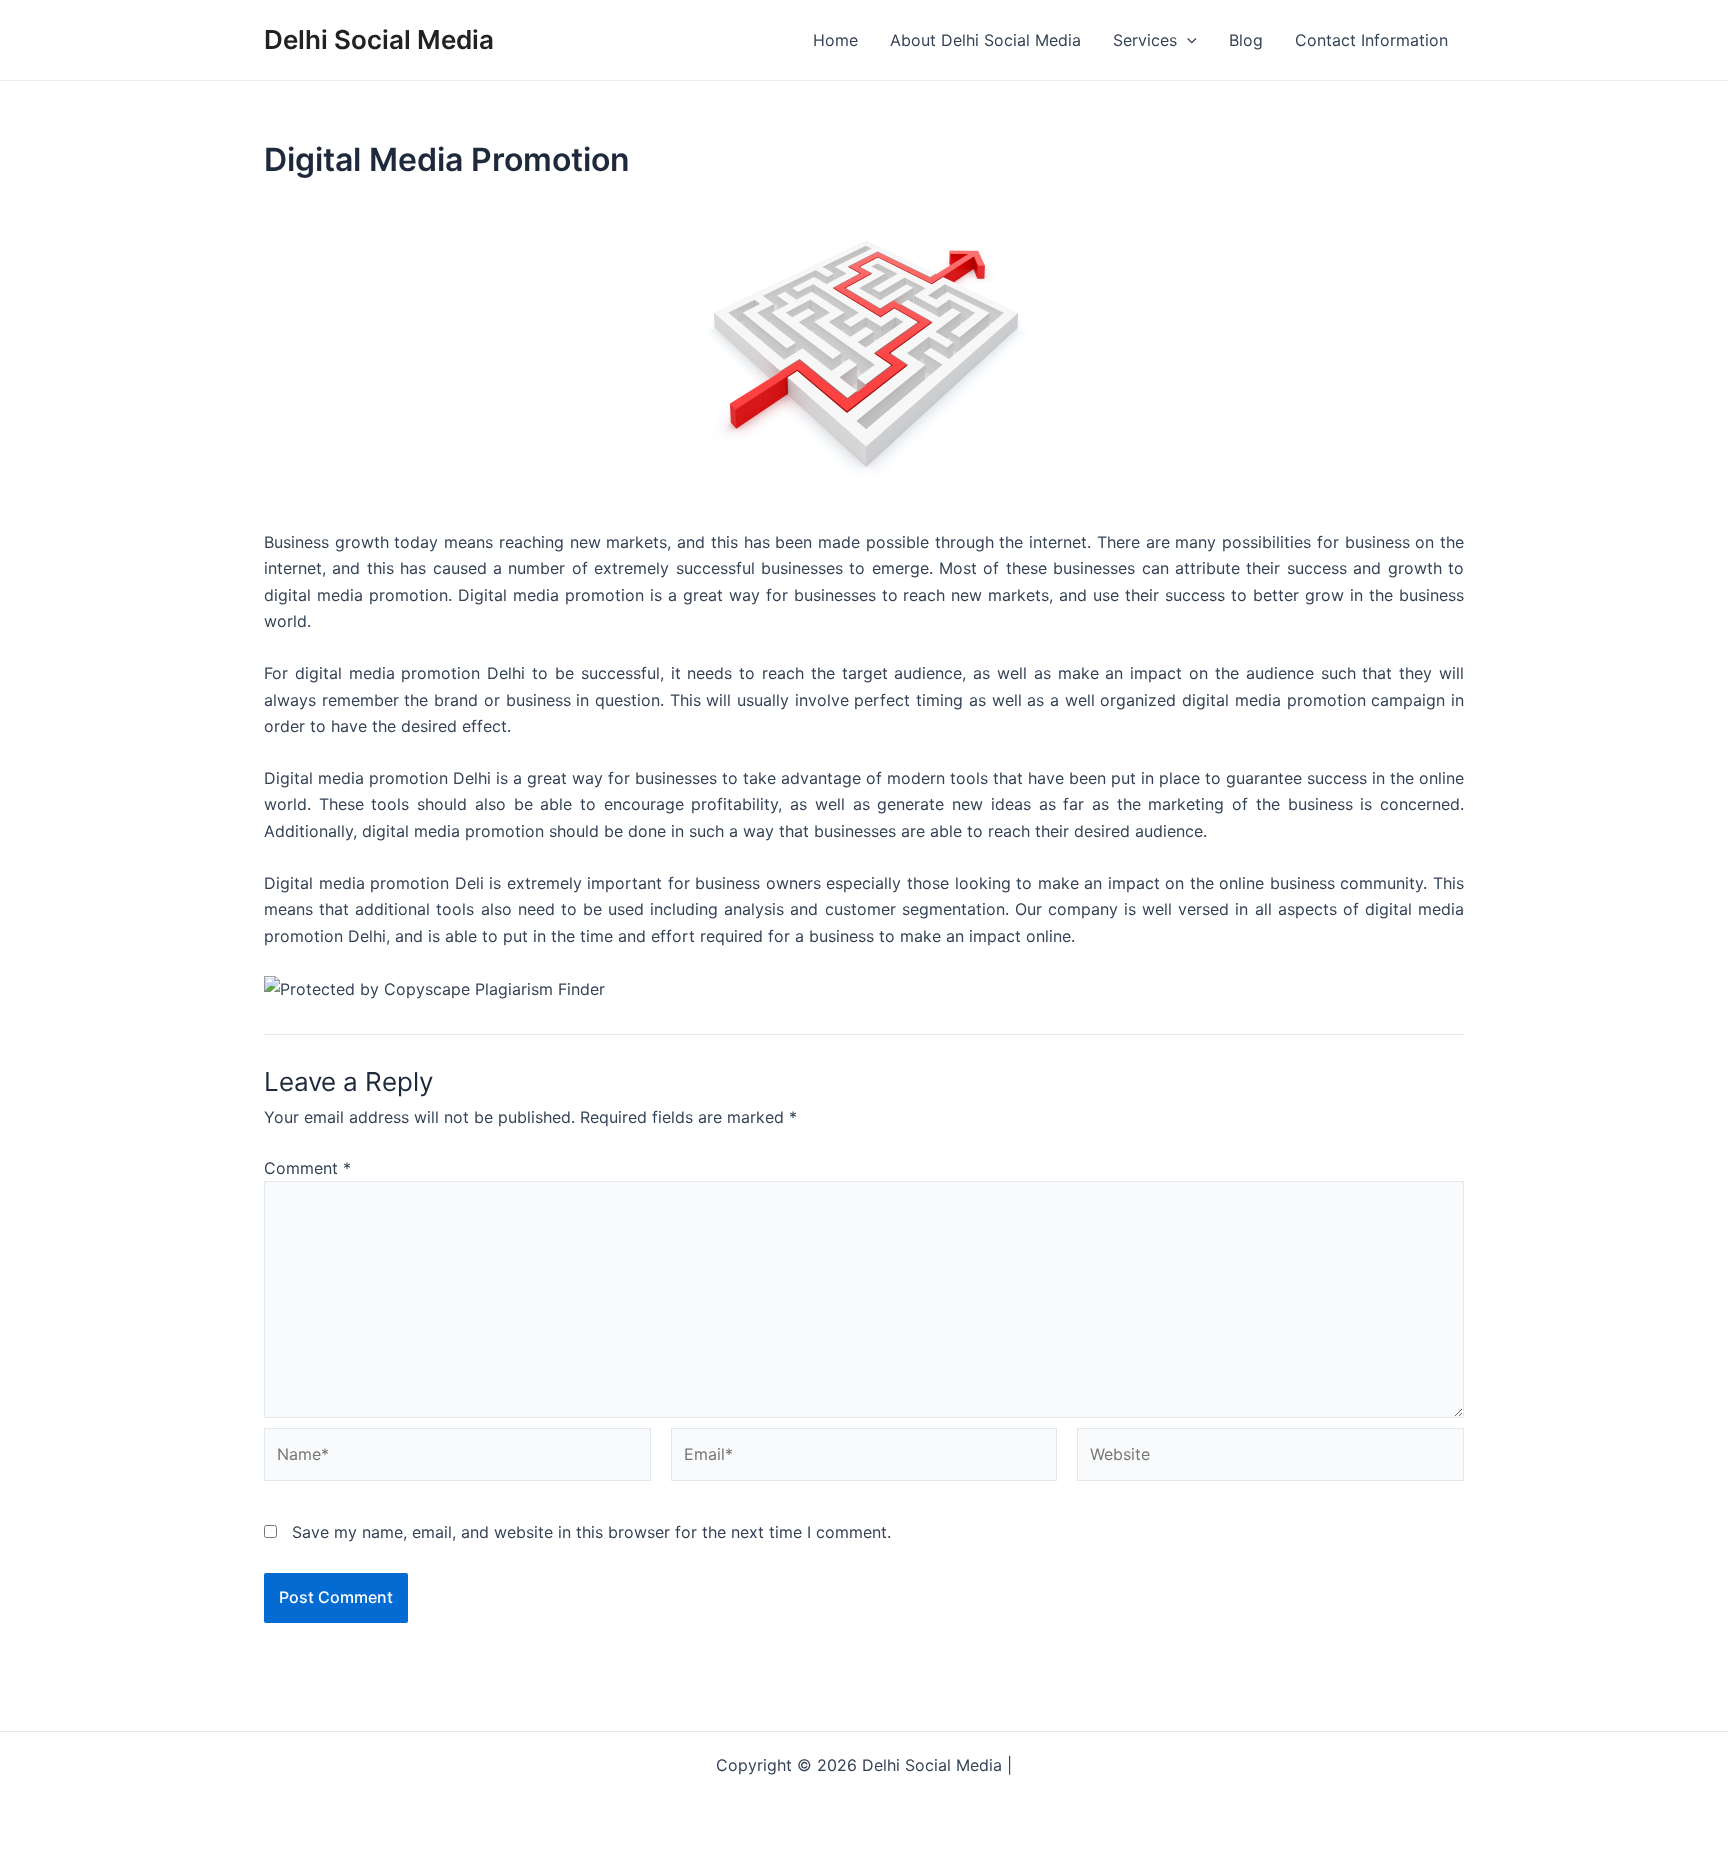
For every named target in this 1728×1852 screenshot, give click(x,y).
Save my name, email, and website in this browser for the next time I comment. (591, 1532)
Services (1145, 40)
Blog (1246, 40)
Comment (307, 1168)
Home (835, 40)
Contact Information (1371, 40)
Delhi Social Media (379, 39)
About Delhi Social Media (985, 40)
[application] (1187, 40)
